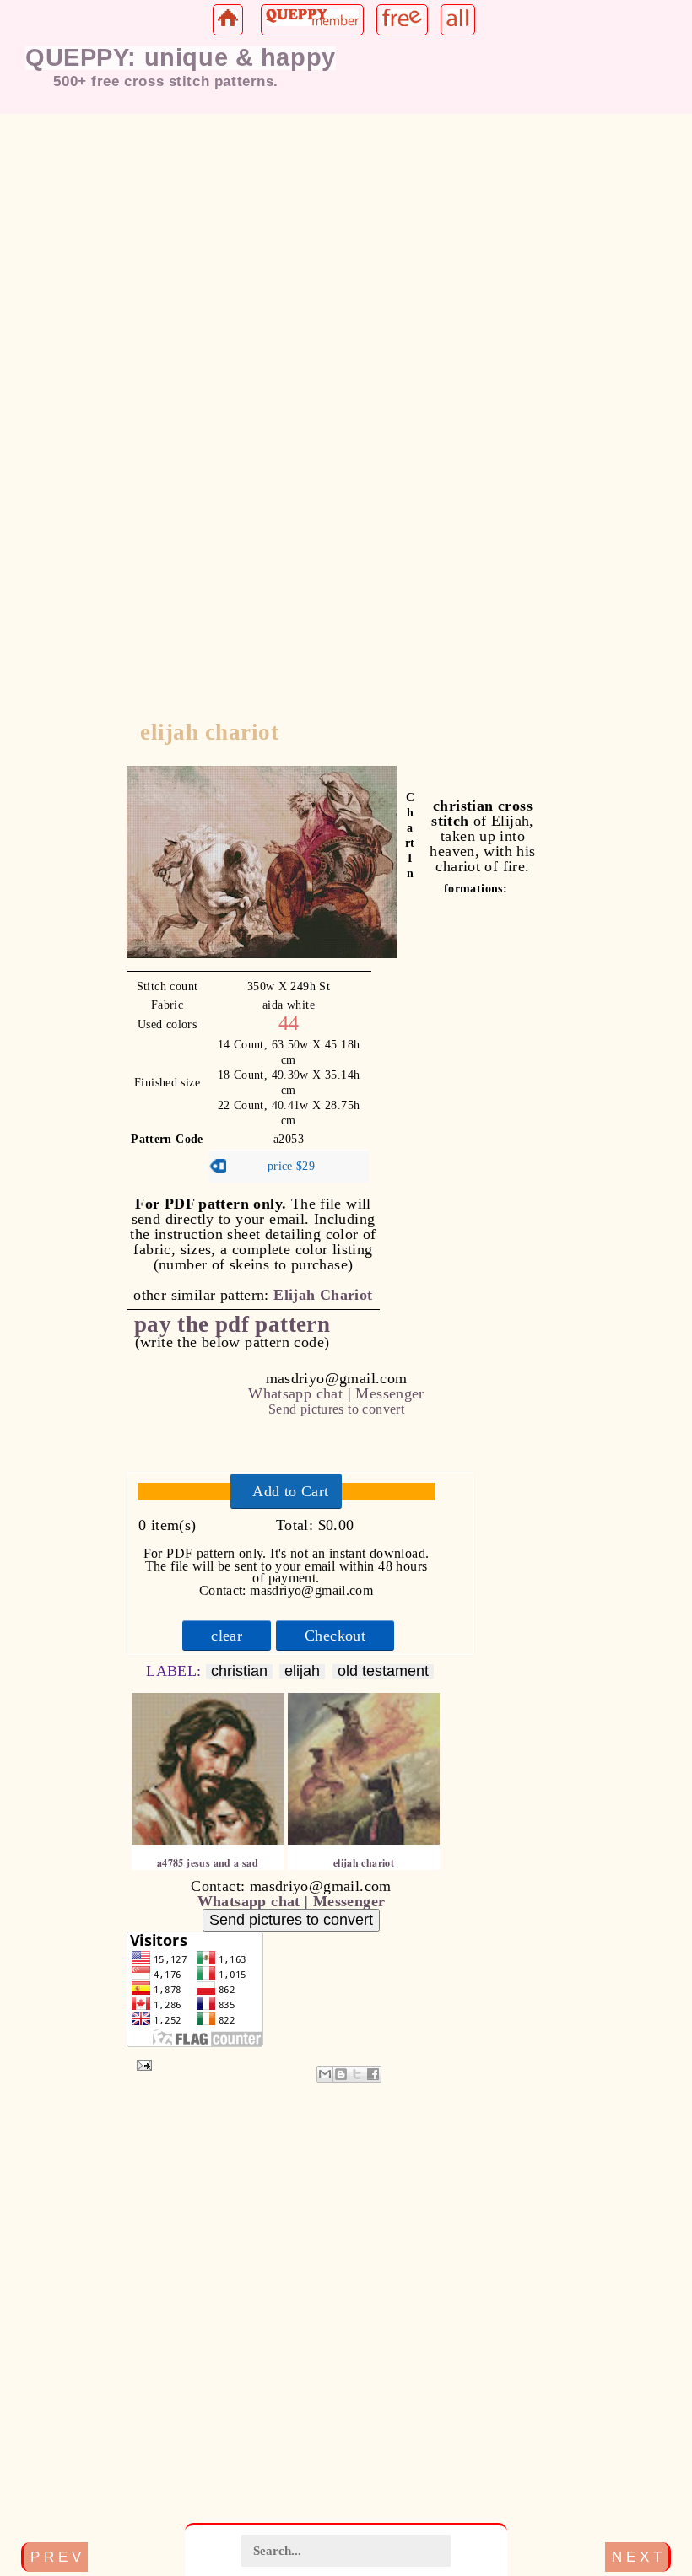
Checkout (335, 1636)
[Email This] (325, 2074)
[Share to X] (357, 2074)
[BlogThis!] (341, 2074)
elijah (302, 1671)
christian (239, 1671)
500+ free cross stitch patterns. (166, 81)
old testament (383, 1671)
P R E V (56, 2557)
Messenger (390, 1393)
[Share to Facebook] (373, 2074)
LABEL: (176, 1671)
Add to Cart (290, 1491)
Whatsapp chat (295, 1393)
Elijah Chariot (323, 1295)
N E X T (637, 2557)
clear (227, 1636)
